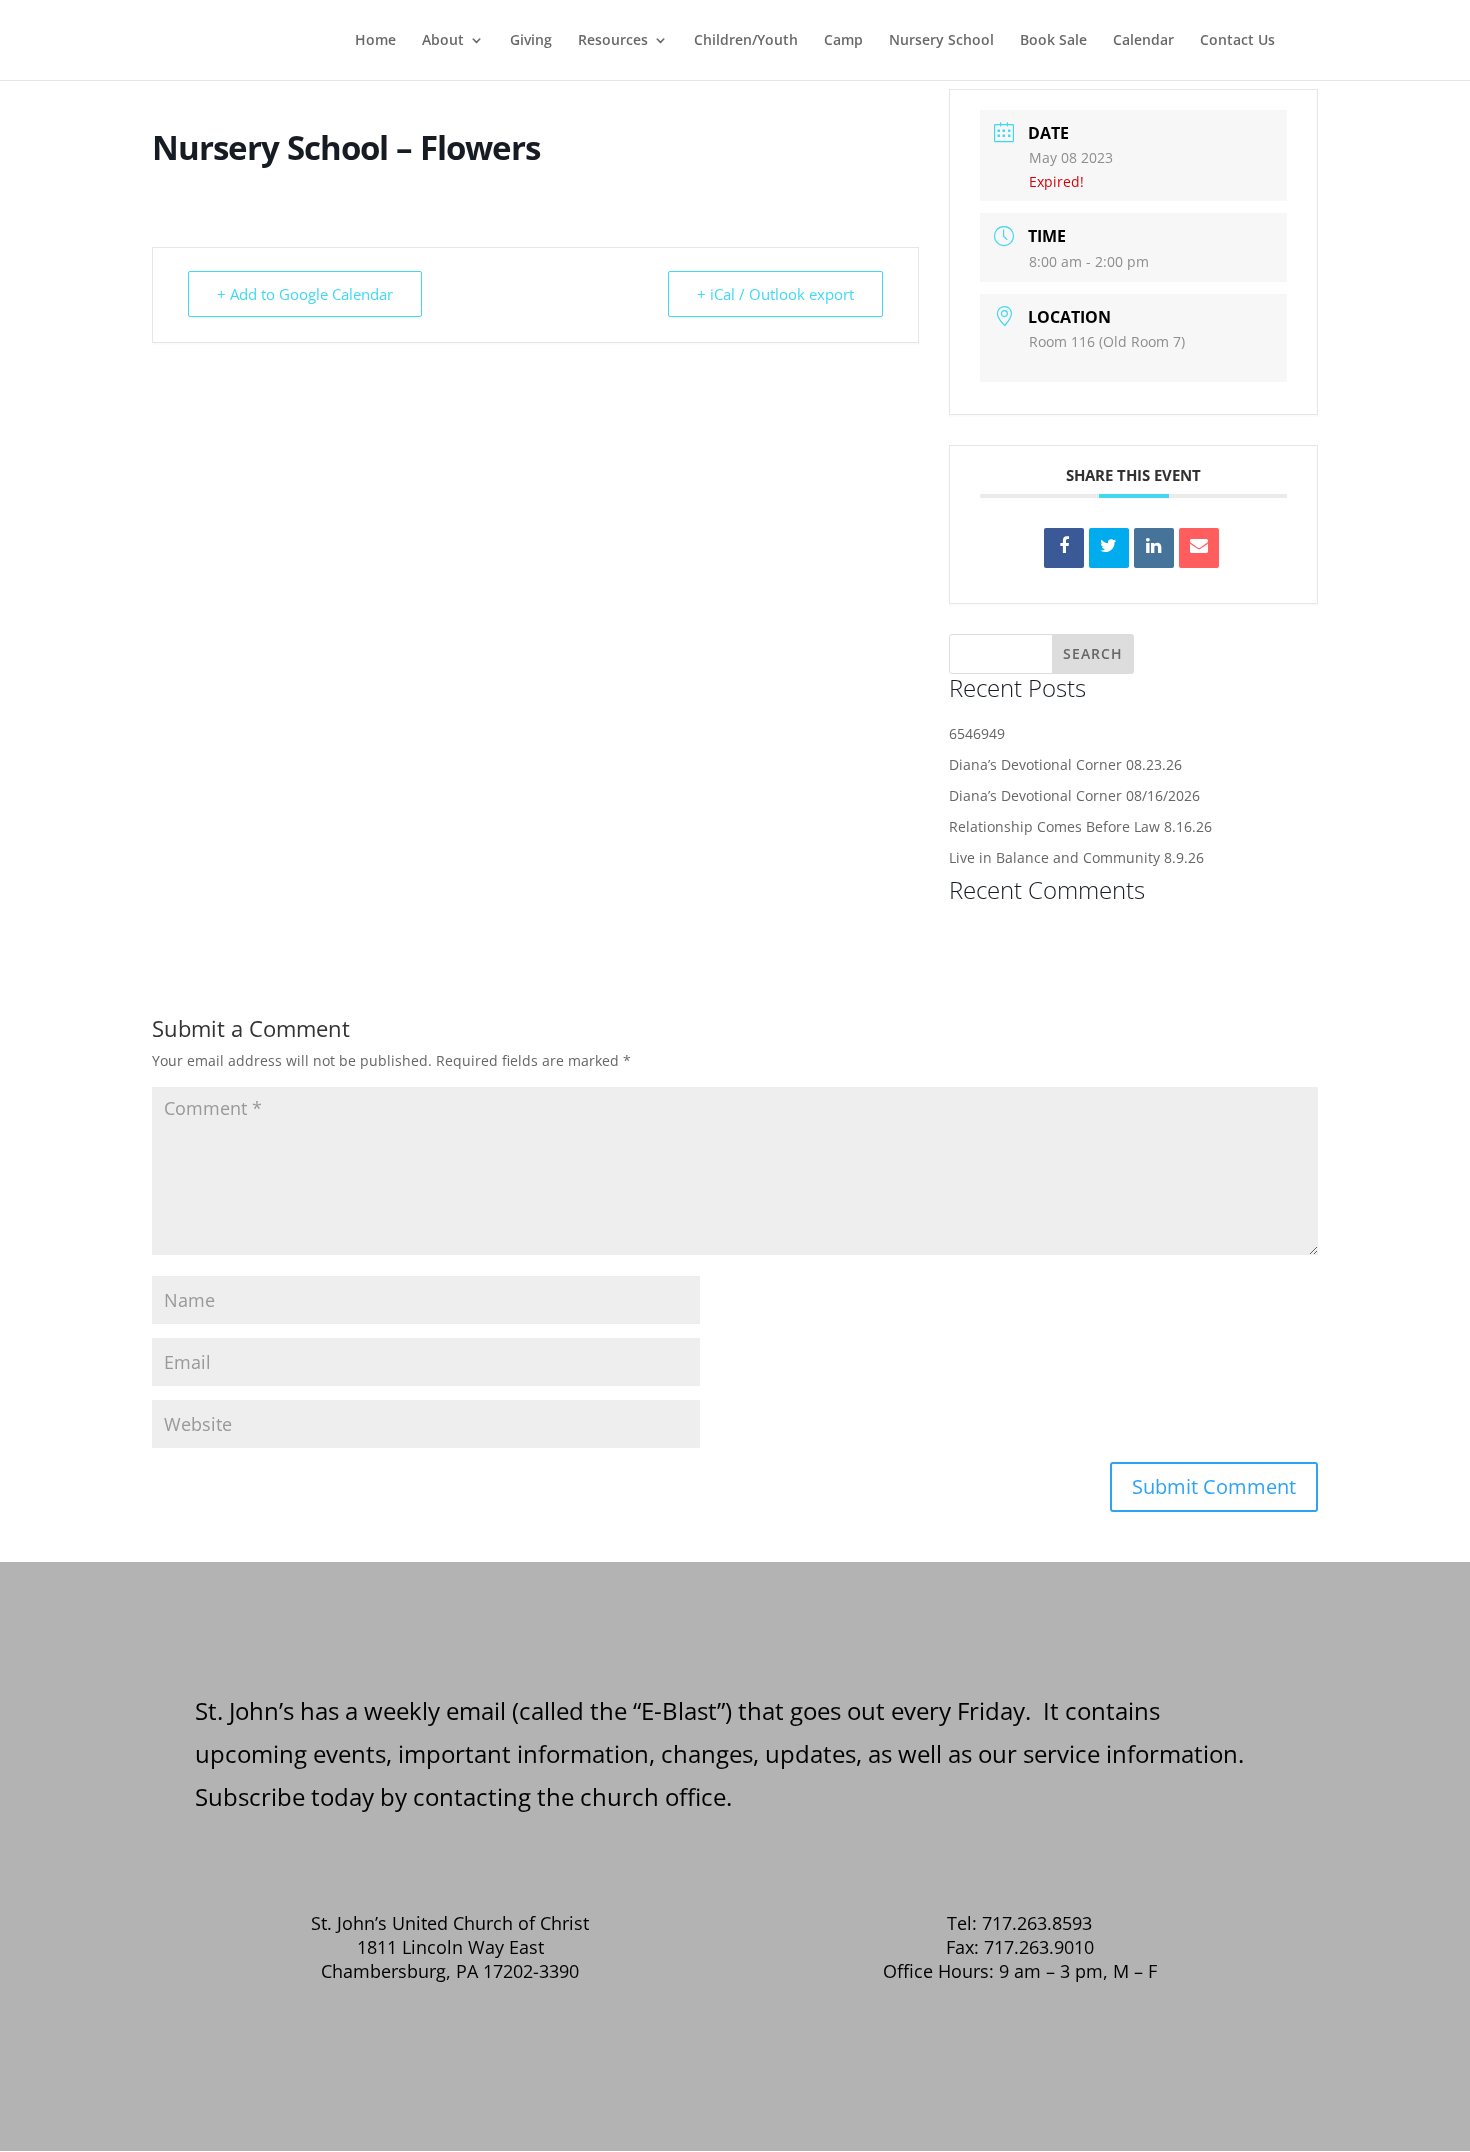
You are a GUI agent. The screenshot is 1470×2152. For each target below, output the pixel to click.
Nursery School (941, 41)
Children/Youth (746, 41)
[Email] (1199, 548)
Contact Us (1237, 41)
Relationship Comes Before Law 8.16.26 (1080, 826)
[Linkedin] (1154, 548)
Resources (613, 41)
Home (375, 41)
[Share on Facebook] (1064, 548)
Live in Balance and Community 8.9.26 (1076, 857)
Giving (531, 41)
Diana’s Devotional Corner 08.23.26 (1065, 764)
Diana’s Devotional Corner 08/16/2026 (1074, 795)
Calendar (1143, 41)
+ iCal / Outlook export (775, 294)
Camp (843, 41)
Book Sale (1053, 41)
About (443, 41)
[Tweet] (1109, 548)
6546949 (977, 733)
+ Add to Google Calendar (305, 294)
